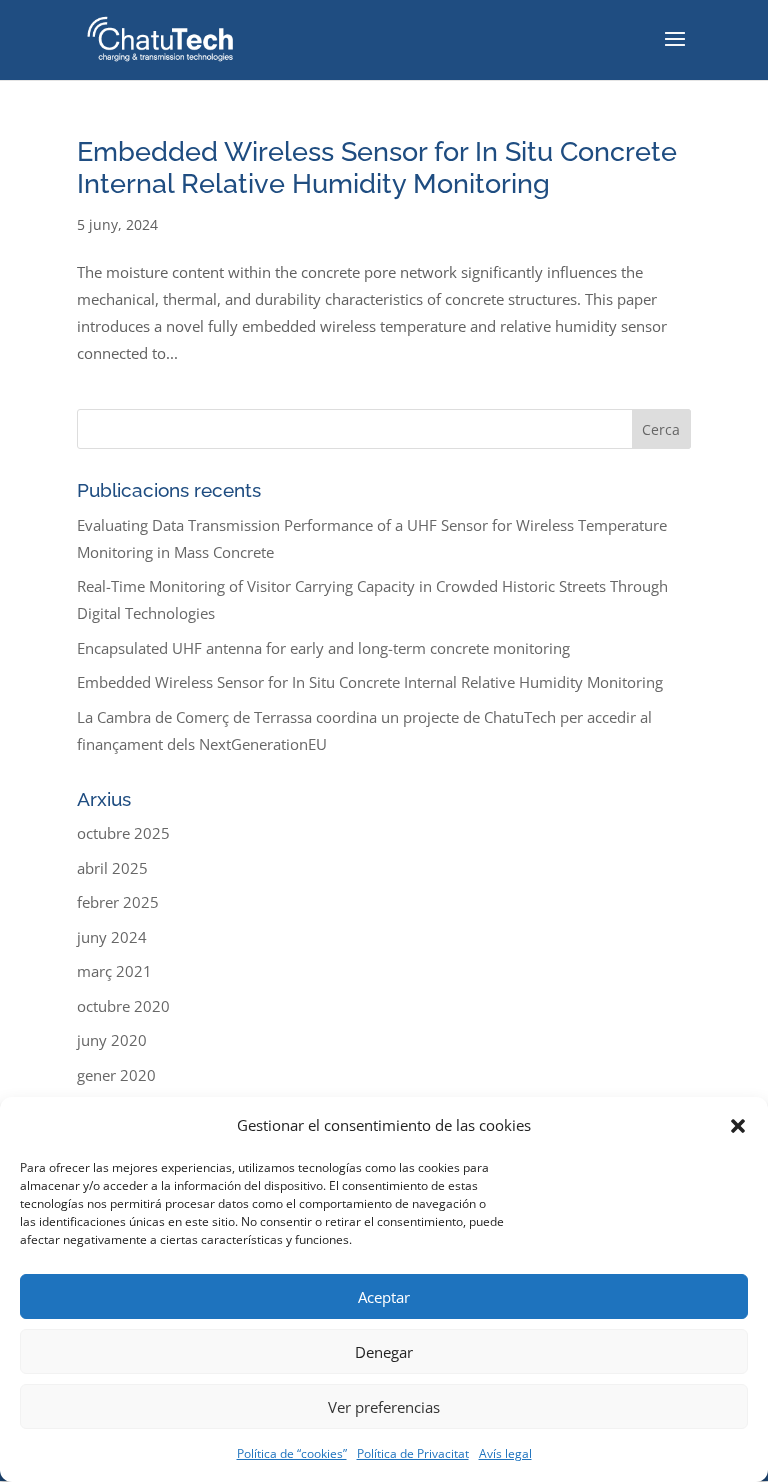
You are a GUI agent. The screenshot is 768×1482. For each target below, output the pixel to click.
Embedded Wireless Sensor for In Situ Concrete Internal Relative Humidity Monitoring (377, 167)
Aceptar (384, 1297)
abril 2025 (112, 868)
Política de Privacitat (413, 1453)
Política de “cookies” (292, 1453)
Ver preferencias (384, 1407)
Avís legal (505, 1453)
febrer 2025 (118, 902)
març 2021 (114, 971)
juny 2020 (112, 1040)
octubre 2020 (123, 1006)
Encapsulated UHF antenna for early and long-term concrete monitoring (323, 648)
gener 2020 (116, 1075)
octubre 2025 (123, 833)
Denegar (384, 1352)
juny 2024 (112, 937)
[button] (738, 1126)
